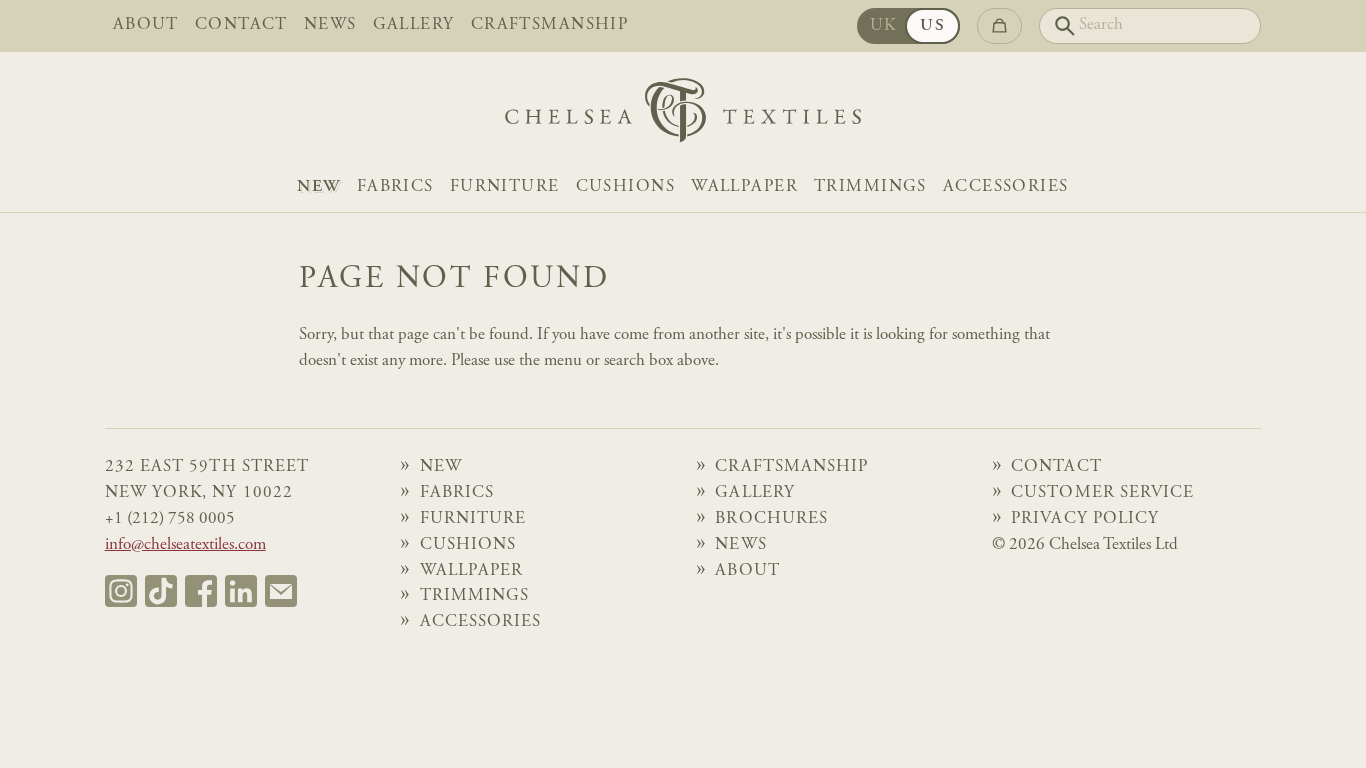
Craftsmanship (550, 25)
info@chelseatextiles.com (185, 545)
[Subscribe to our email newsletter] (281, 591)
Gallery (414, 25)
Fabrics (395, 187)
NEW (318, 187)
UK (883, 26)
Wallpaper (744, 187)
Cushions (625, 187)
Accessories (1006, 187)
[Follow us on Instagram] (121, 591)
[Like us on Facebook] (201, 591)
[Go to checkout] (999, 26)
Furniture (505, 187)
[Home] (683, 115)
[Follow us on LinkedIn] (241, 591)
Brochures (771, 519)
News (330, 25)
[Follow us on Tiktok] (161, 591)
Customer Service (1102, 493)
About (146, 25)
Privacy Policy (1085, 519)
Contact (241, 25)
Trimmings (870, 187)
